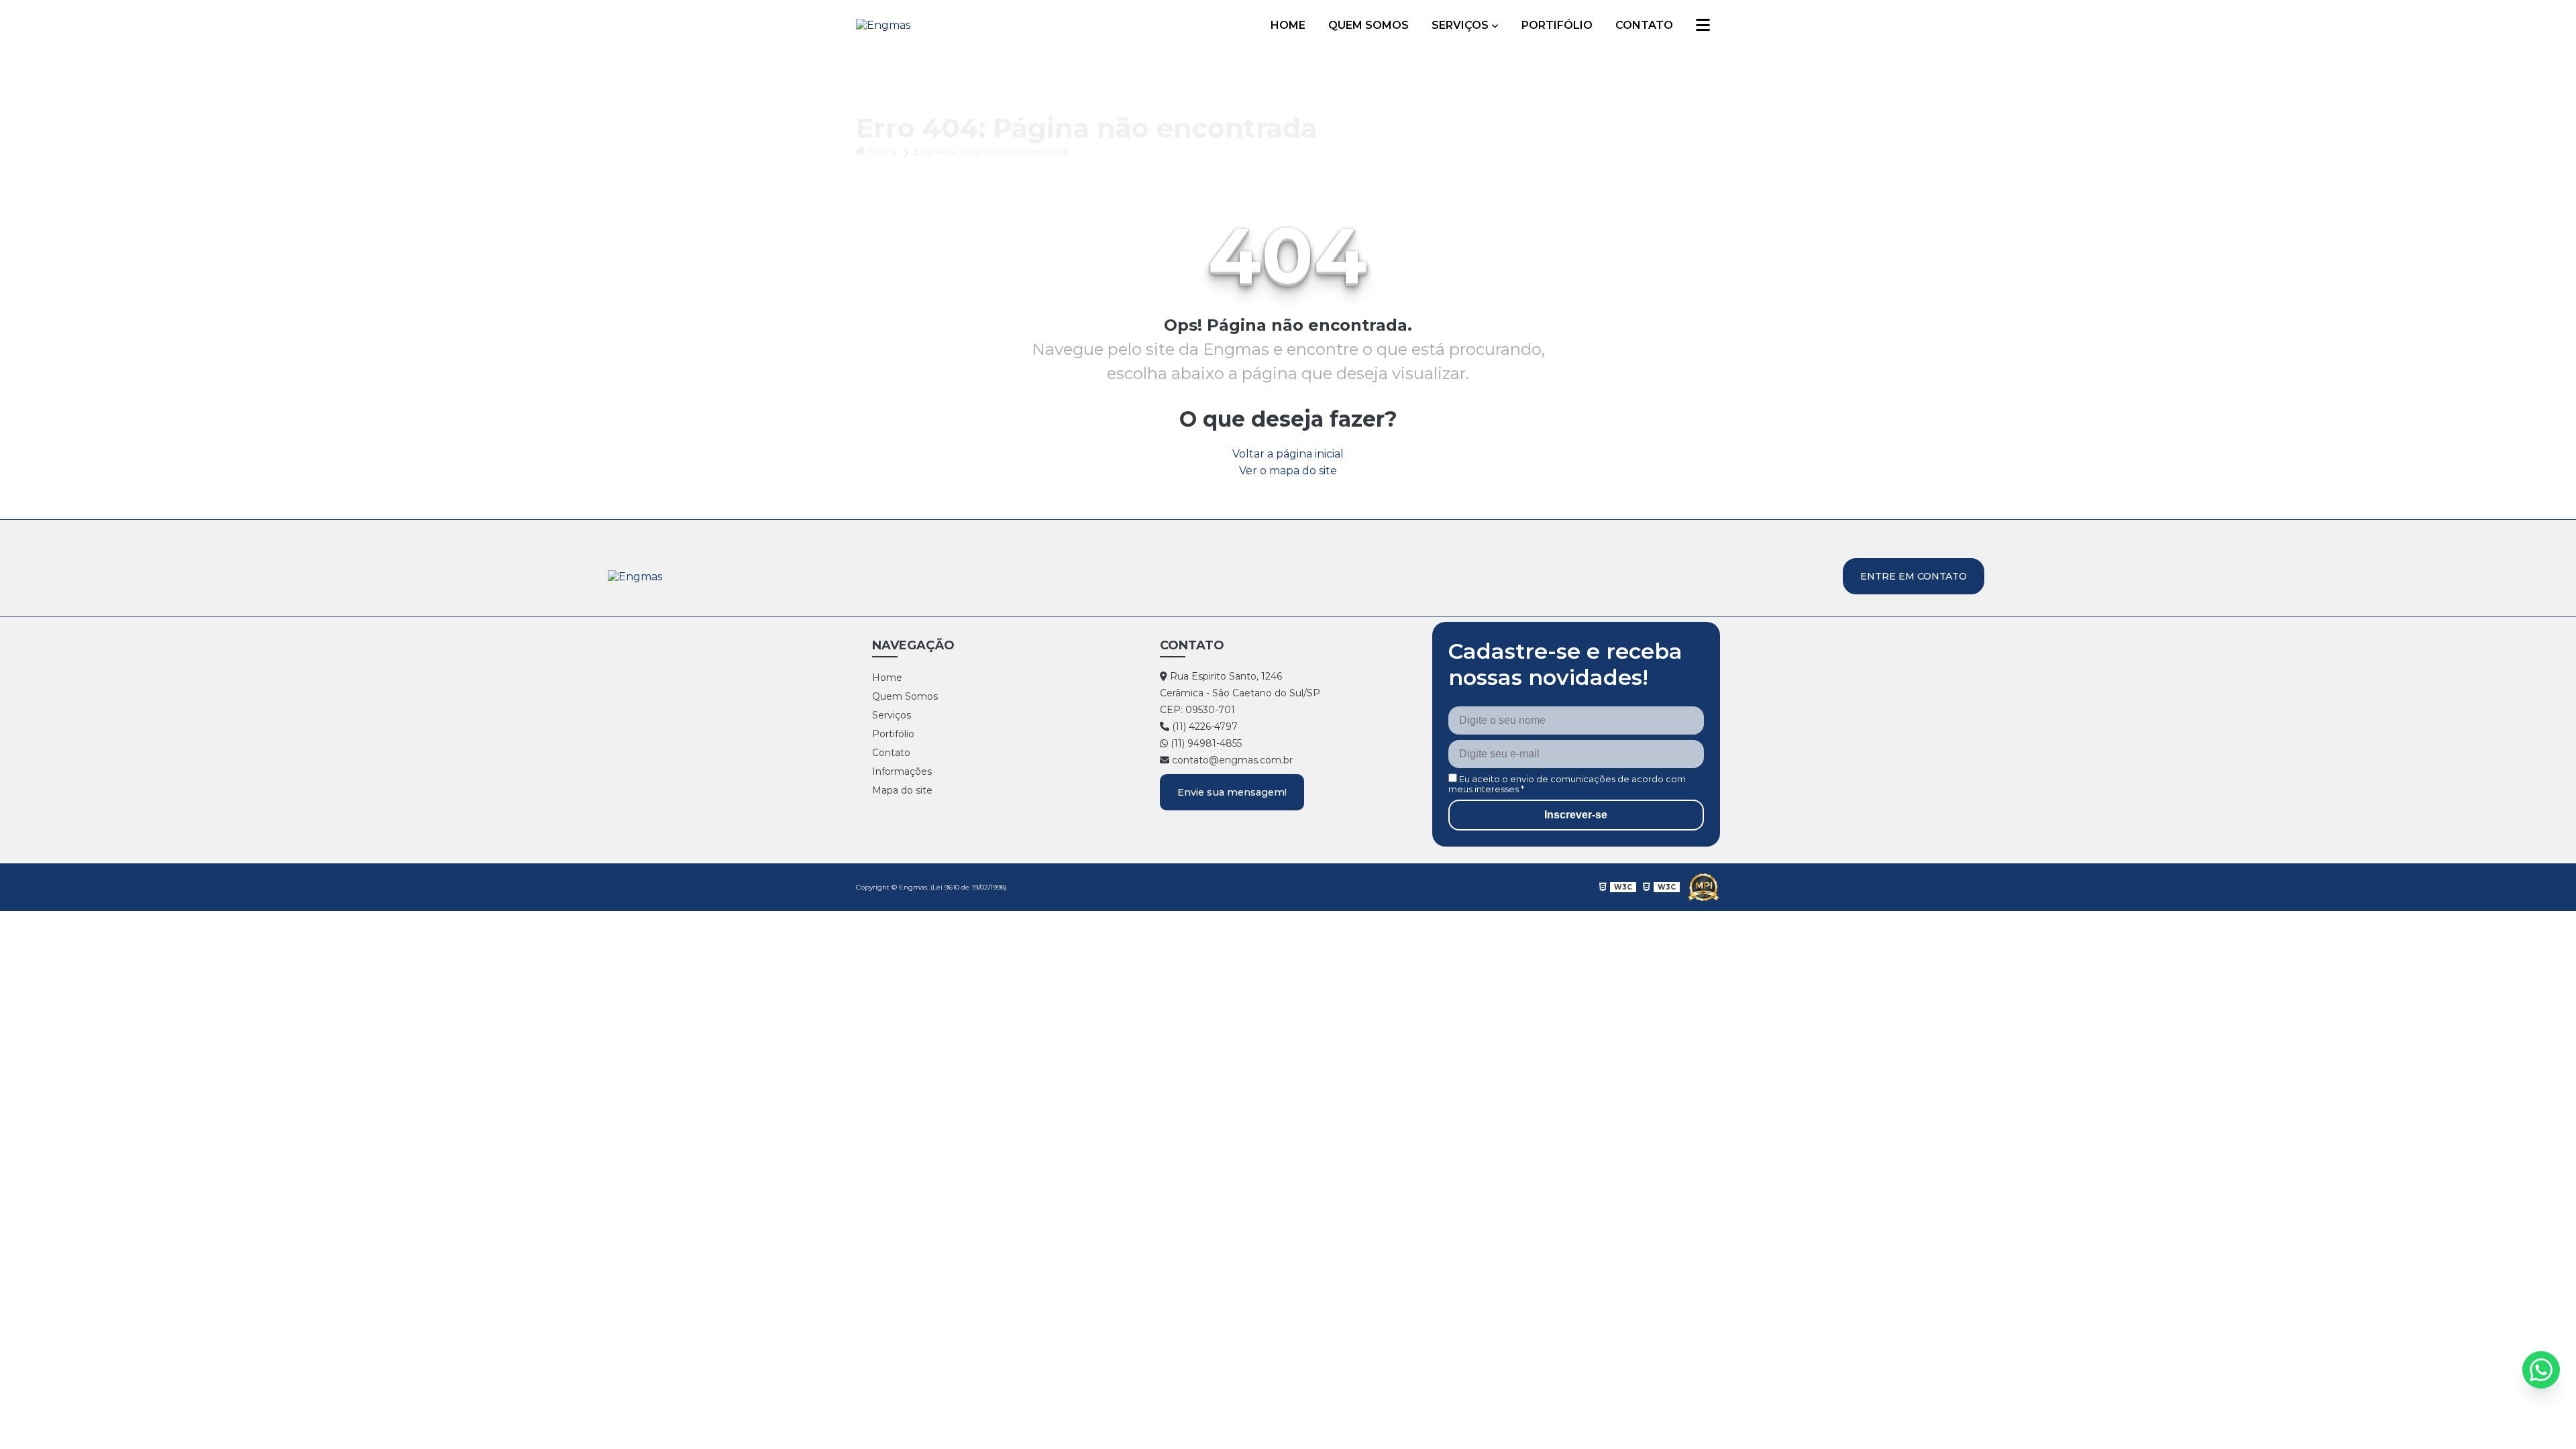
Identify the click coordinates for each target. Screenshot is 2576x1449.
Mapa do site (902, 790)
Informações (902, 771)
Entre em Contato (1914, 576)
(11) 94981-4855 (1205, 743)
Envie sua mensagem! (1232, 792)
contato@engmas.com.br (1231, 760)
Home (1288, 25)
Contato (1644, 25)
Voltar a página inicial (1288, 454)
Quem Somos (1368, 25)
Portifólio (1557, 25)
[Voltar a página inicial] (883, 25)
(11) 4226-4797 (1203, 727)
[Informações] (1703, 25)
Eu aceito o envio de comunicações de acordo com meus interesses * (1567, 784)
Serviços (1460, 25)
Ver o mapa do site (1288, 471)
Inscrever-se (1576, 815)
